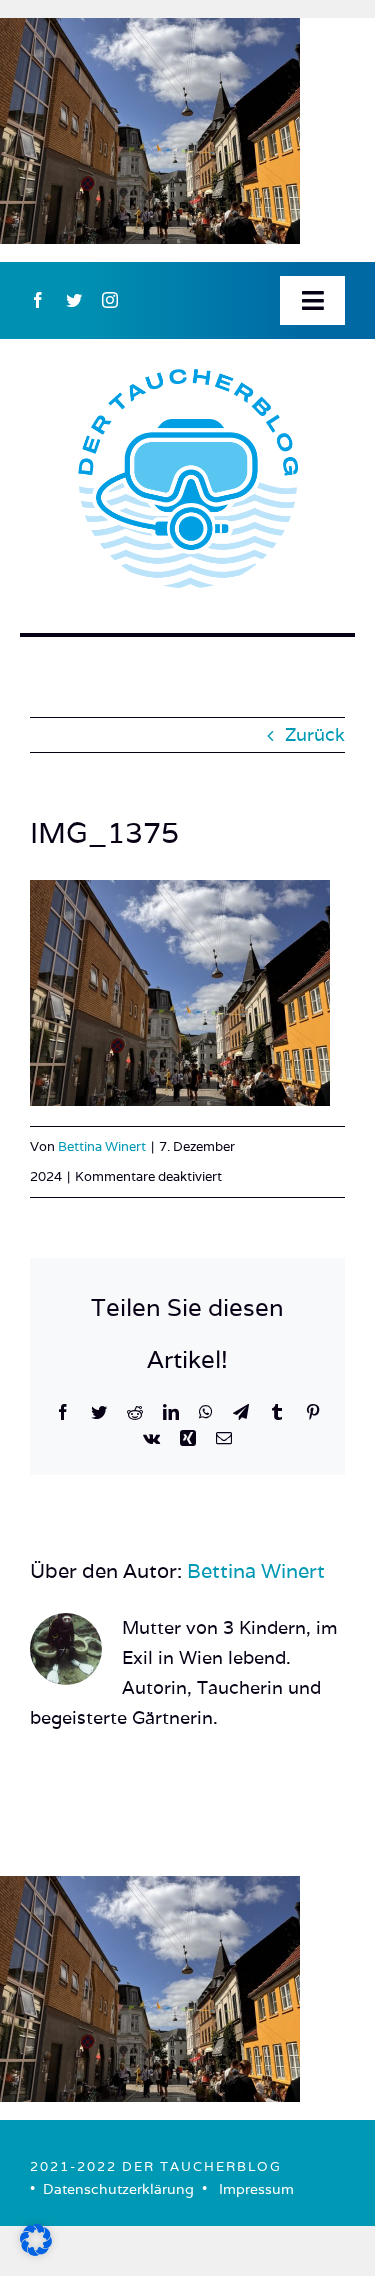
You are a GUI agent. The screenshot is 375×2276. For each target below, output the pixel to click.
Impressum (256, 2189)
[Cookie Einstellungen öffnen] (36, 2249)
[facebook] (38, 300)
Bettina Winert (102, 1146)
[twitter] (74, 300)
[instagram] (110, 300)
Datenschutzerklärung (118, 2189)
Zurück (315, 734)
